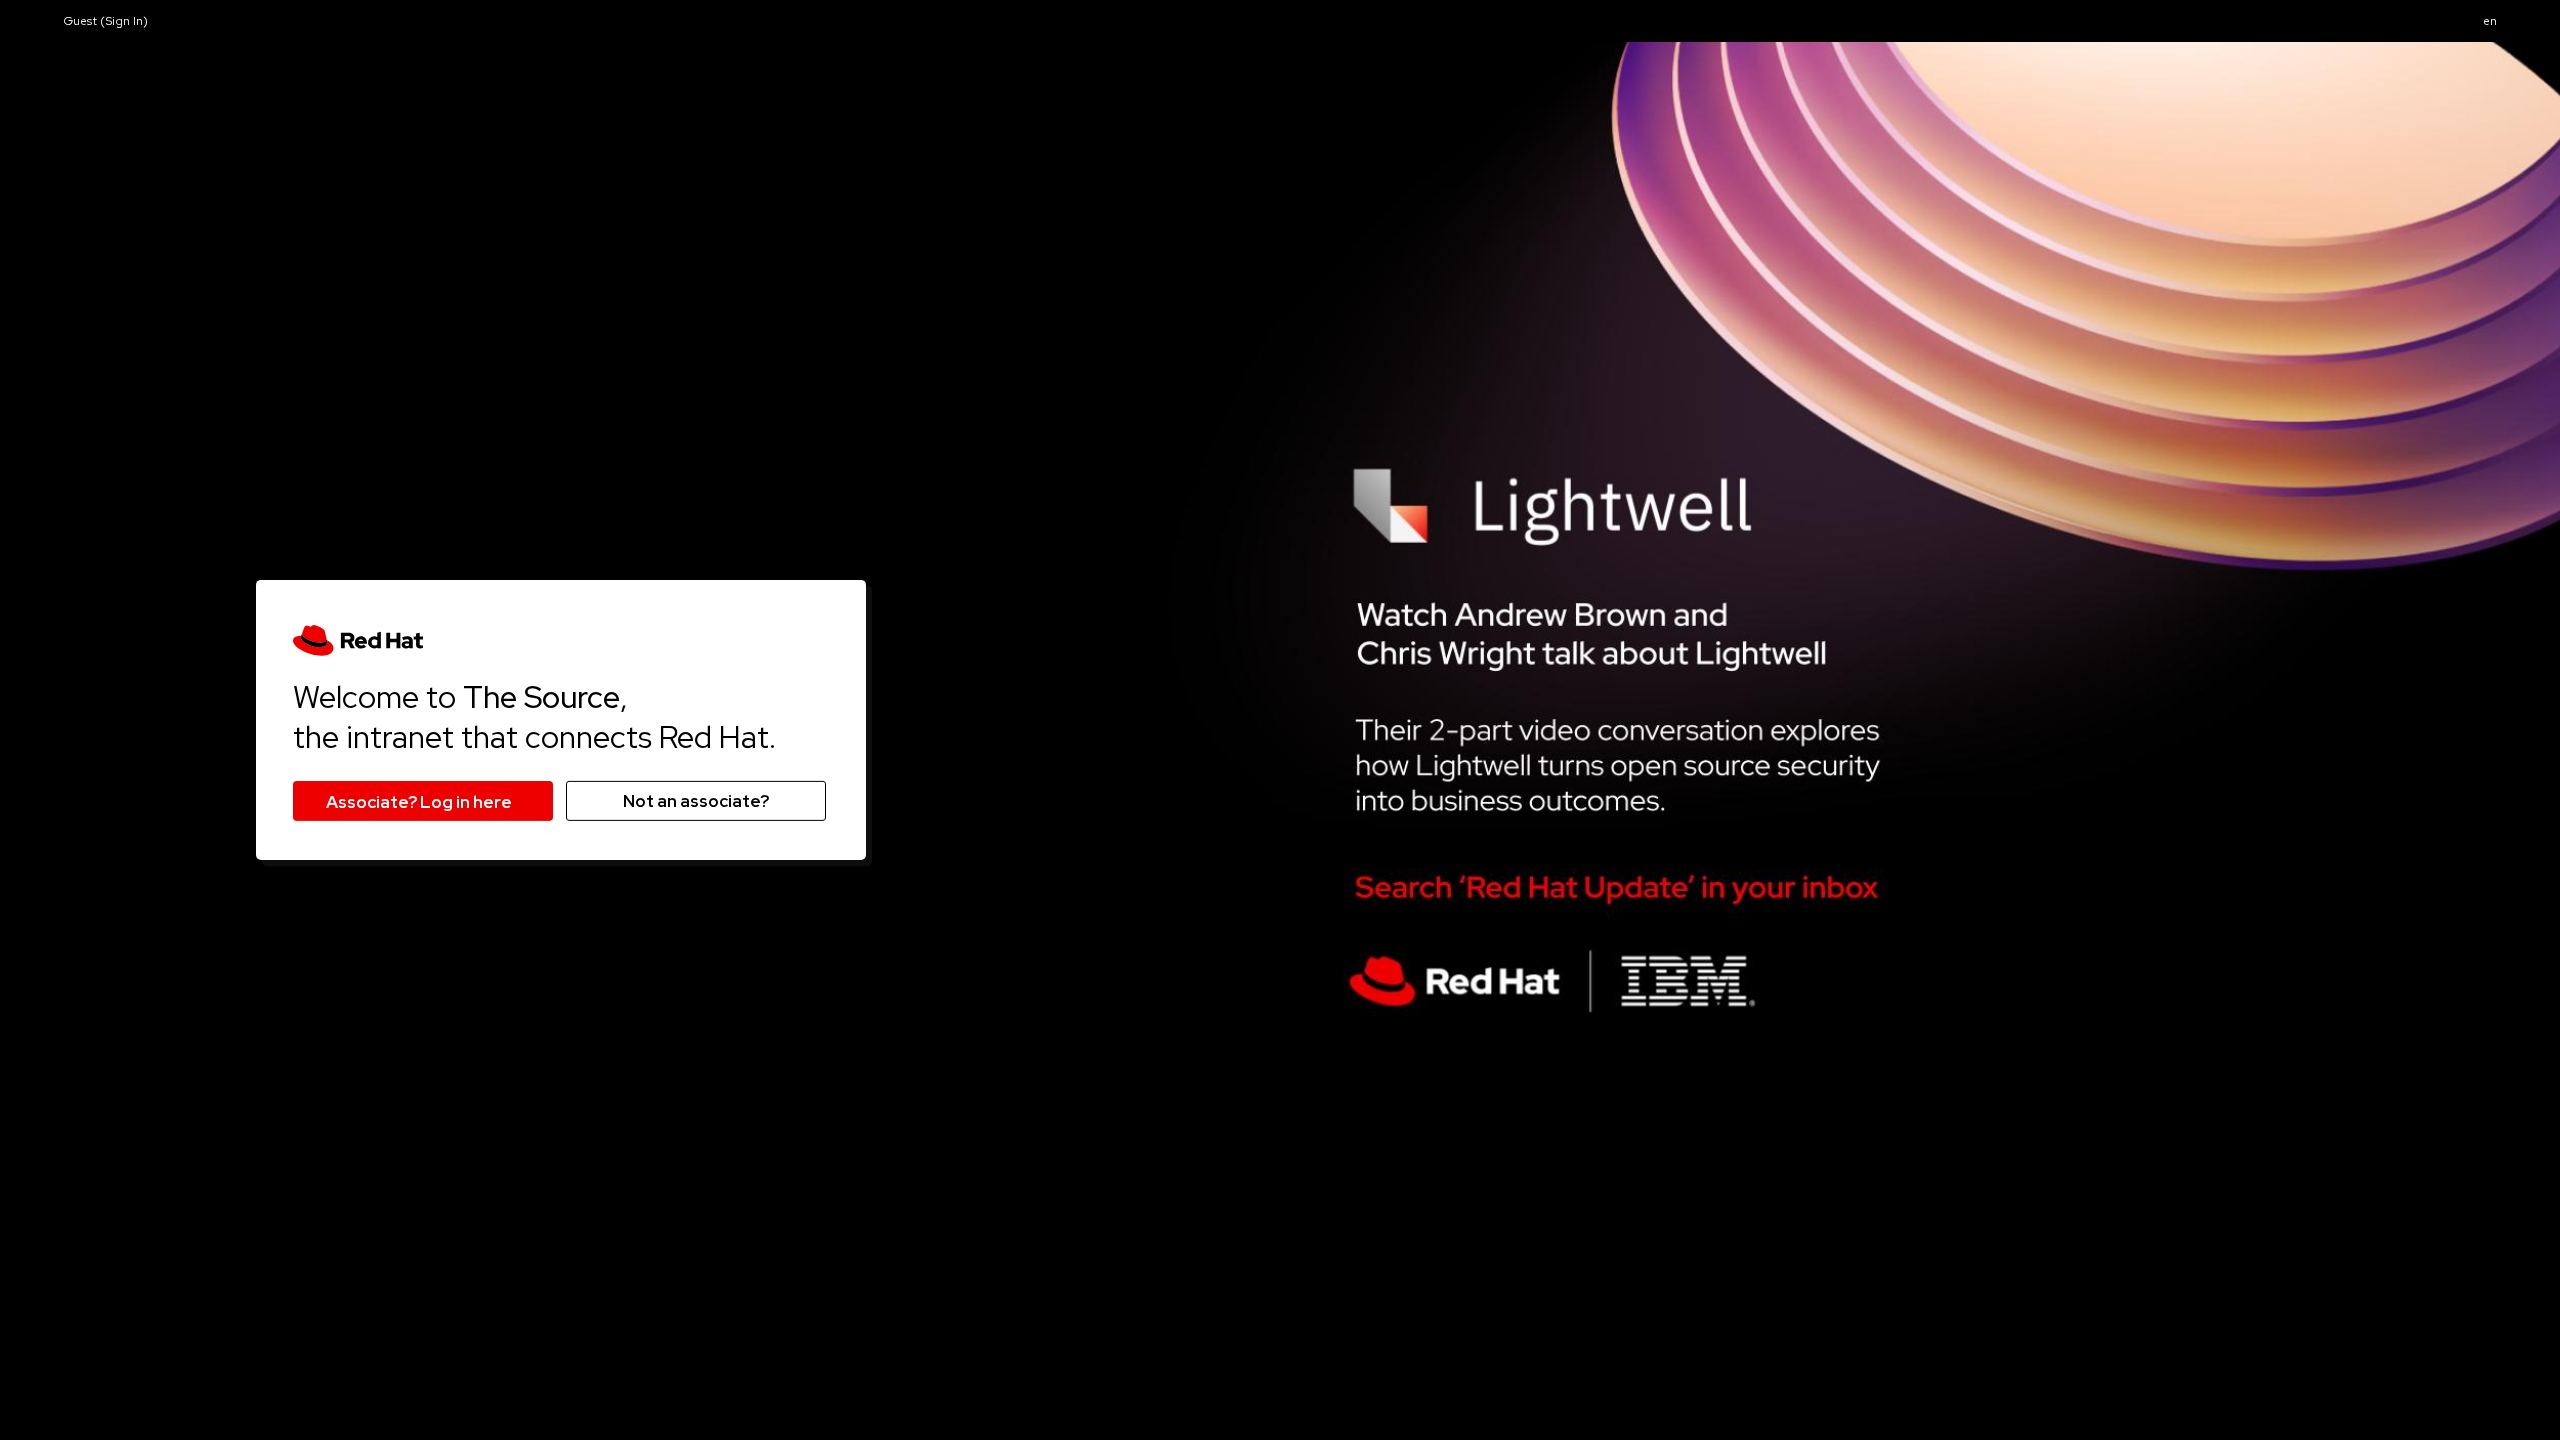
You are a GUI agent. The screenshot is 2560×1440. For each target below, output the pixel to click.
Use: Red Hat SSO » (423, 801)
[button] (2490, 21)
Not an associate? (696, 801)
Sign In (124, 21)
